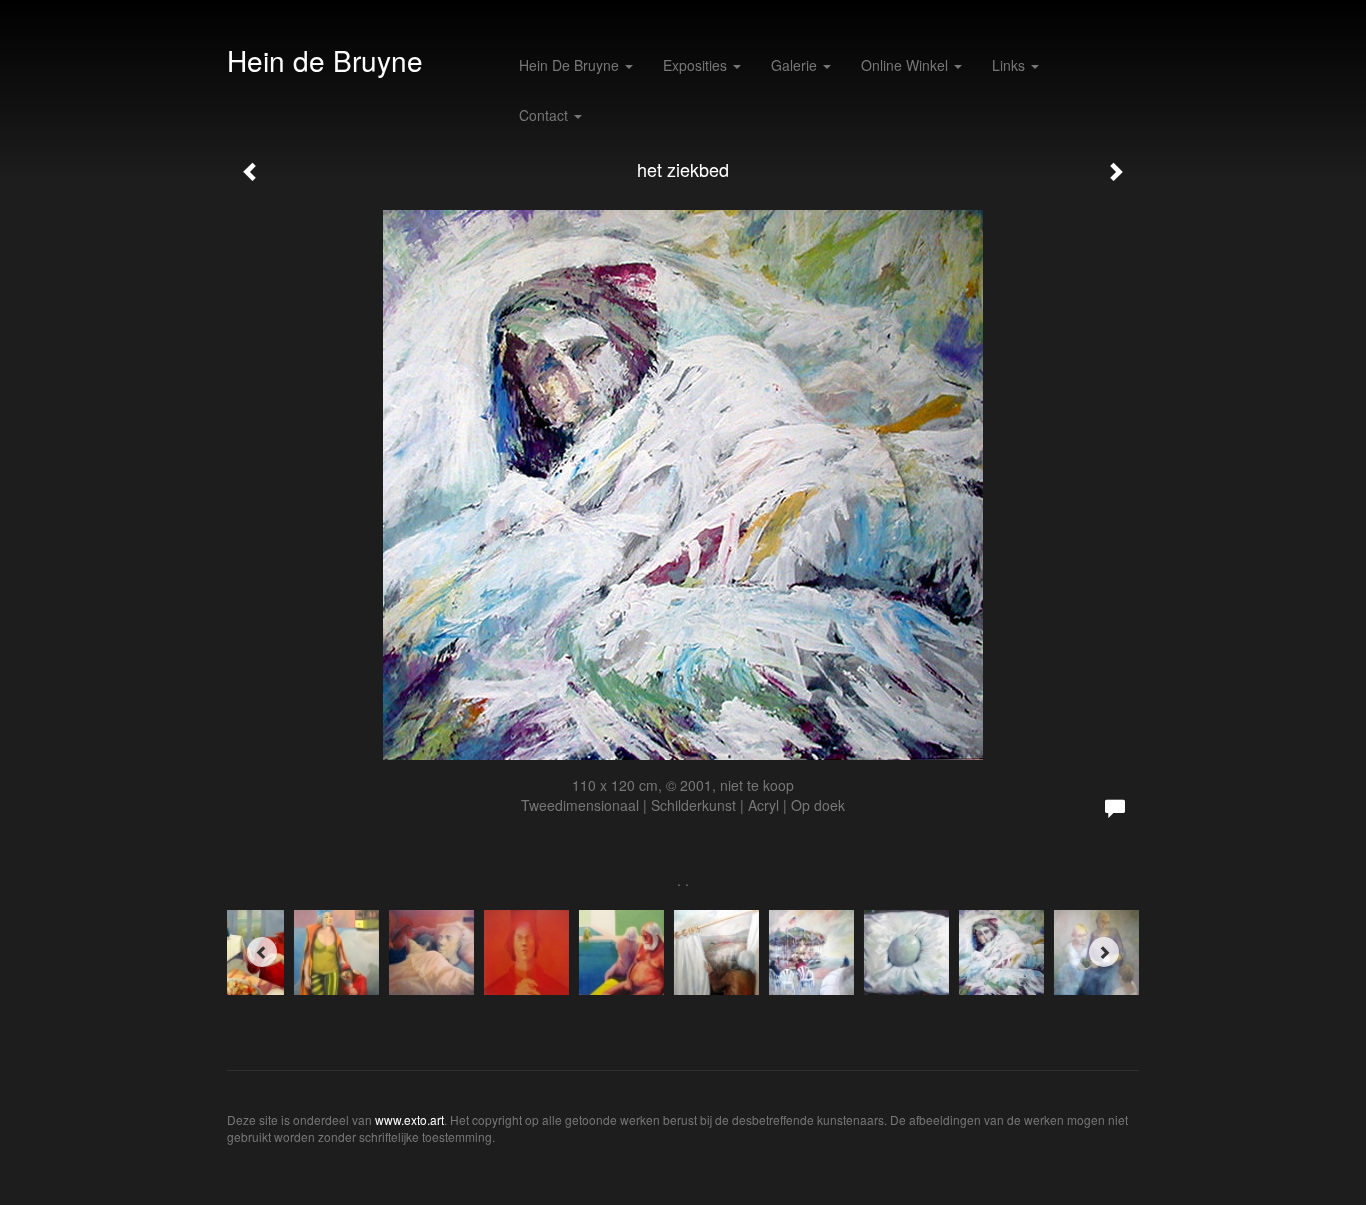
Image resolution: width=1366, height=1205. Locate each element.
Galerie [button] (796, 65)
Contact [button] (545, 115)
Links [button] (1010, 65)
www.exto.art (409, 1119)
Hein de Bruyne (325, 60)
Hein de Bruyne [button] (571, 65)
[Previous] (262, 952)
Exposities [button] (697, 65)
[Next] (1104, 952)
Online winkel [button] (906, 65)
